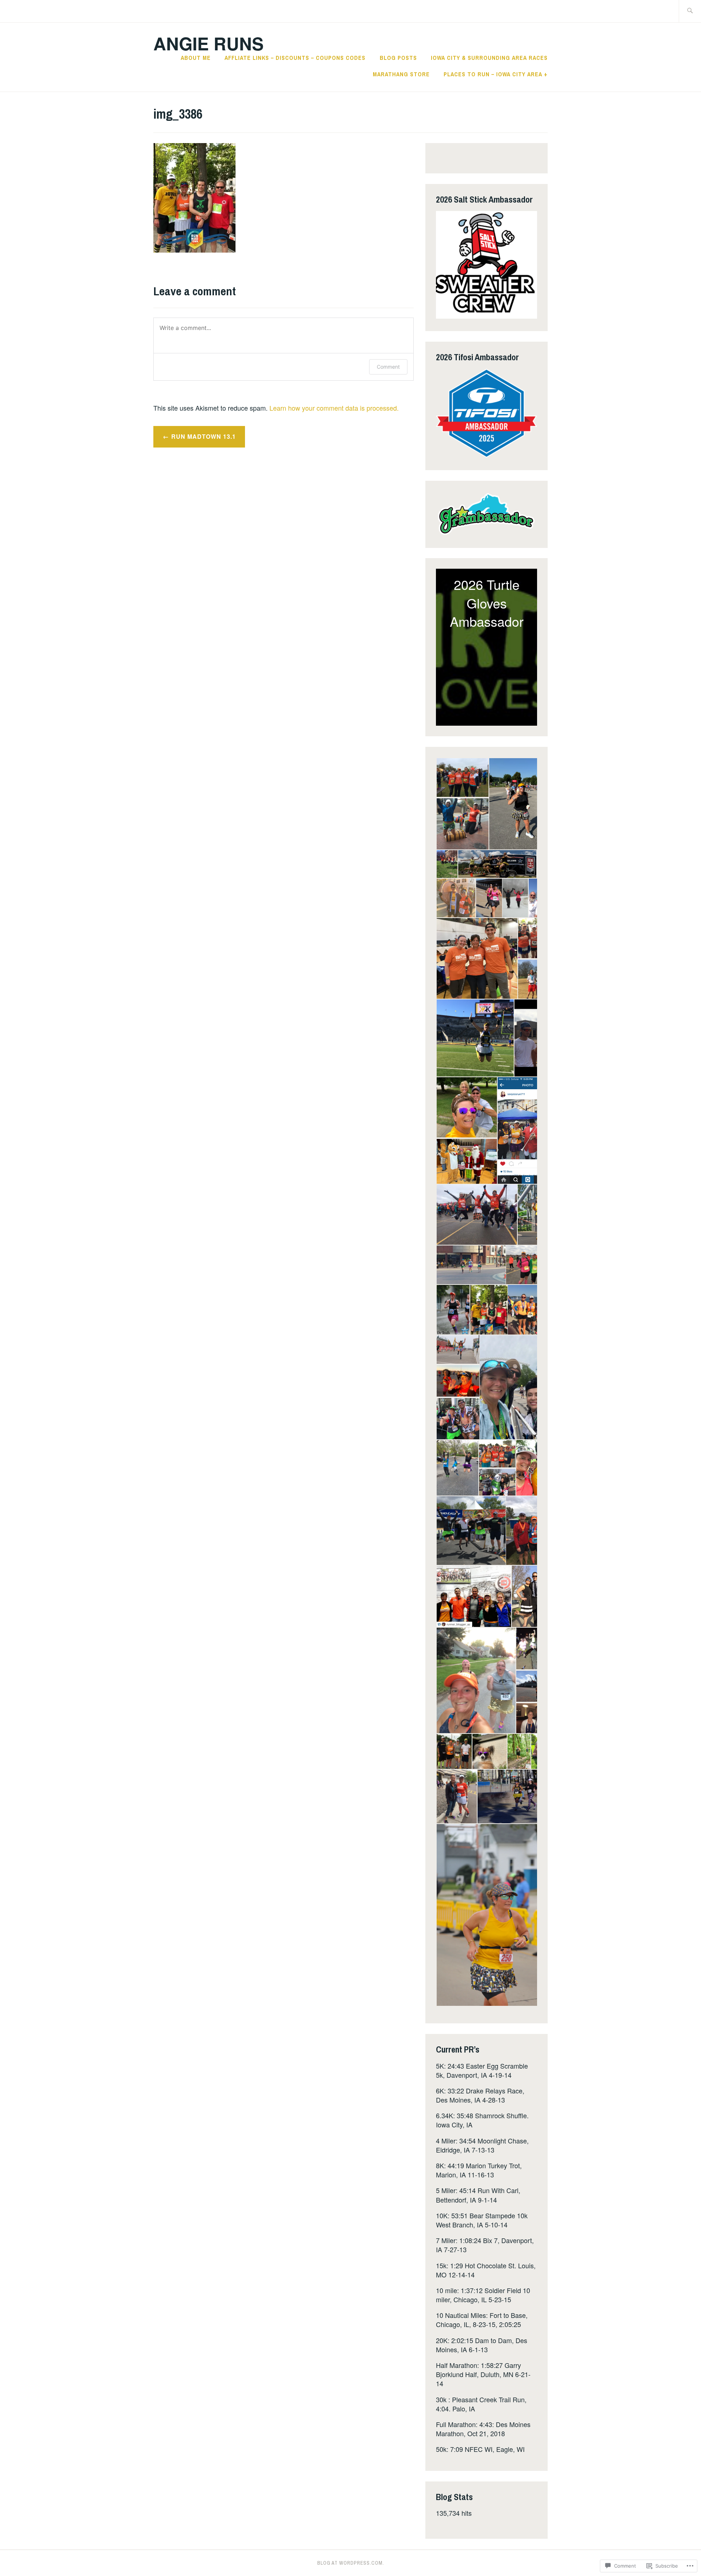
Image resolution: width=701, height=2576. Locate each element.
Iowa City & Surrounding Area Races (489, 58)
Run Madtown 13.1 (204, 436)
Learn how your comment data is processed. (334, 408)
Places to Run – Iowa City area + (496, 74)
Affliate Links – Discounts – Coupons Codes (295, 58)
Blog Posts (398, 58)
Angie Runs (208, 43)
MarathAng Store (401, 74)
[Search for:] (690, 11)
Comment (388, 367)
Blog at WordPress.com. (351, 2563)
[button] (462, 778)
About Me (196, 58)
